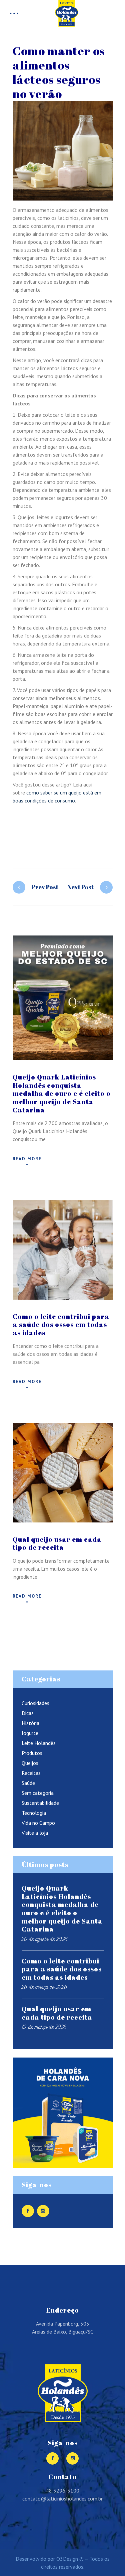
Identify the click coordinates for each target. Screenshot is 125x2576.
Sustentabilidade (40, 1803)
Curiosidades (35, 1703)
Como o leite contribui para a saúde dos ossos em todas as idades (61, 1325)
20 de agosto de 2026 (45, 1939)
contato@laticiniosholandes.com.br (62, 2499)
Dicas (28, 1713)
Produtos (32, 1753)
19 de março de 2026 (44, 2027)
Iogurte (30, 1733)
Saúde (28, 1783)
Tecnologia (34, 1813)
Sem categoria (38, 1793)
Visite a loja (35, 1833)
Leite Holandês (39, 1743)
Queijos (30, 1763)
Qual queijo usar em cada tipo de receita (57, 1543)
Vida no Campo (38, 1823)
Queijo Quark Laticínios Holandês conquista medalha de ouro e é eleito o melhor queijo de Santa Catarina (62, 1093)
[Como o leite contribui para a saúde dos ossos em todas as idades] (63, 1250)
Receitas (31, 1773)
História (30, 1723)
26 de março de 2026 (44, 1987)
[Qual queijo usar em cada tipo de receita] (63, 1473)
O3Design (67, 2559)
